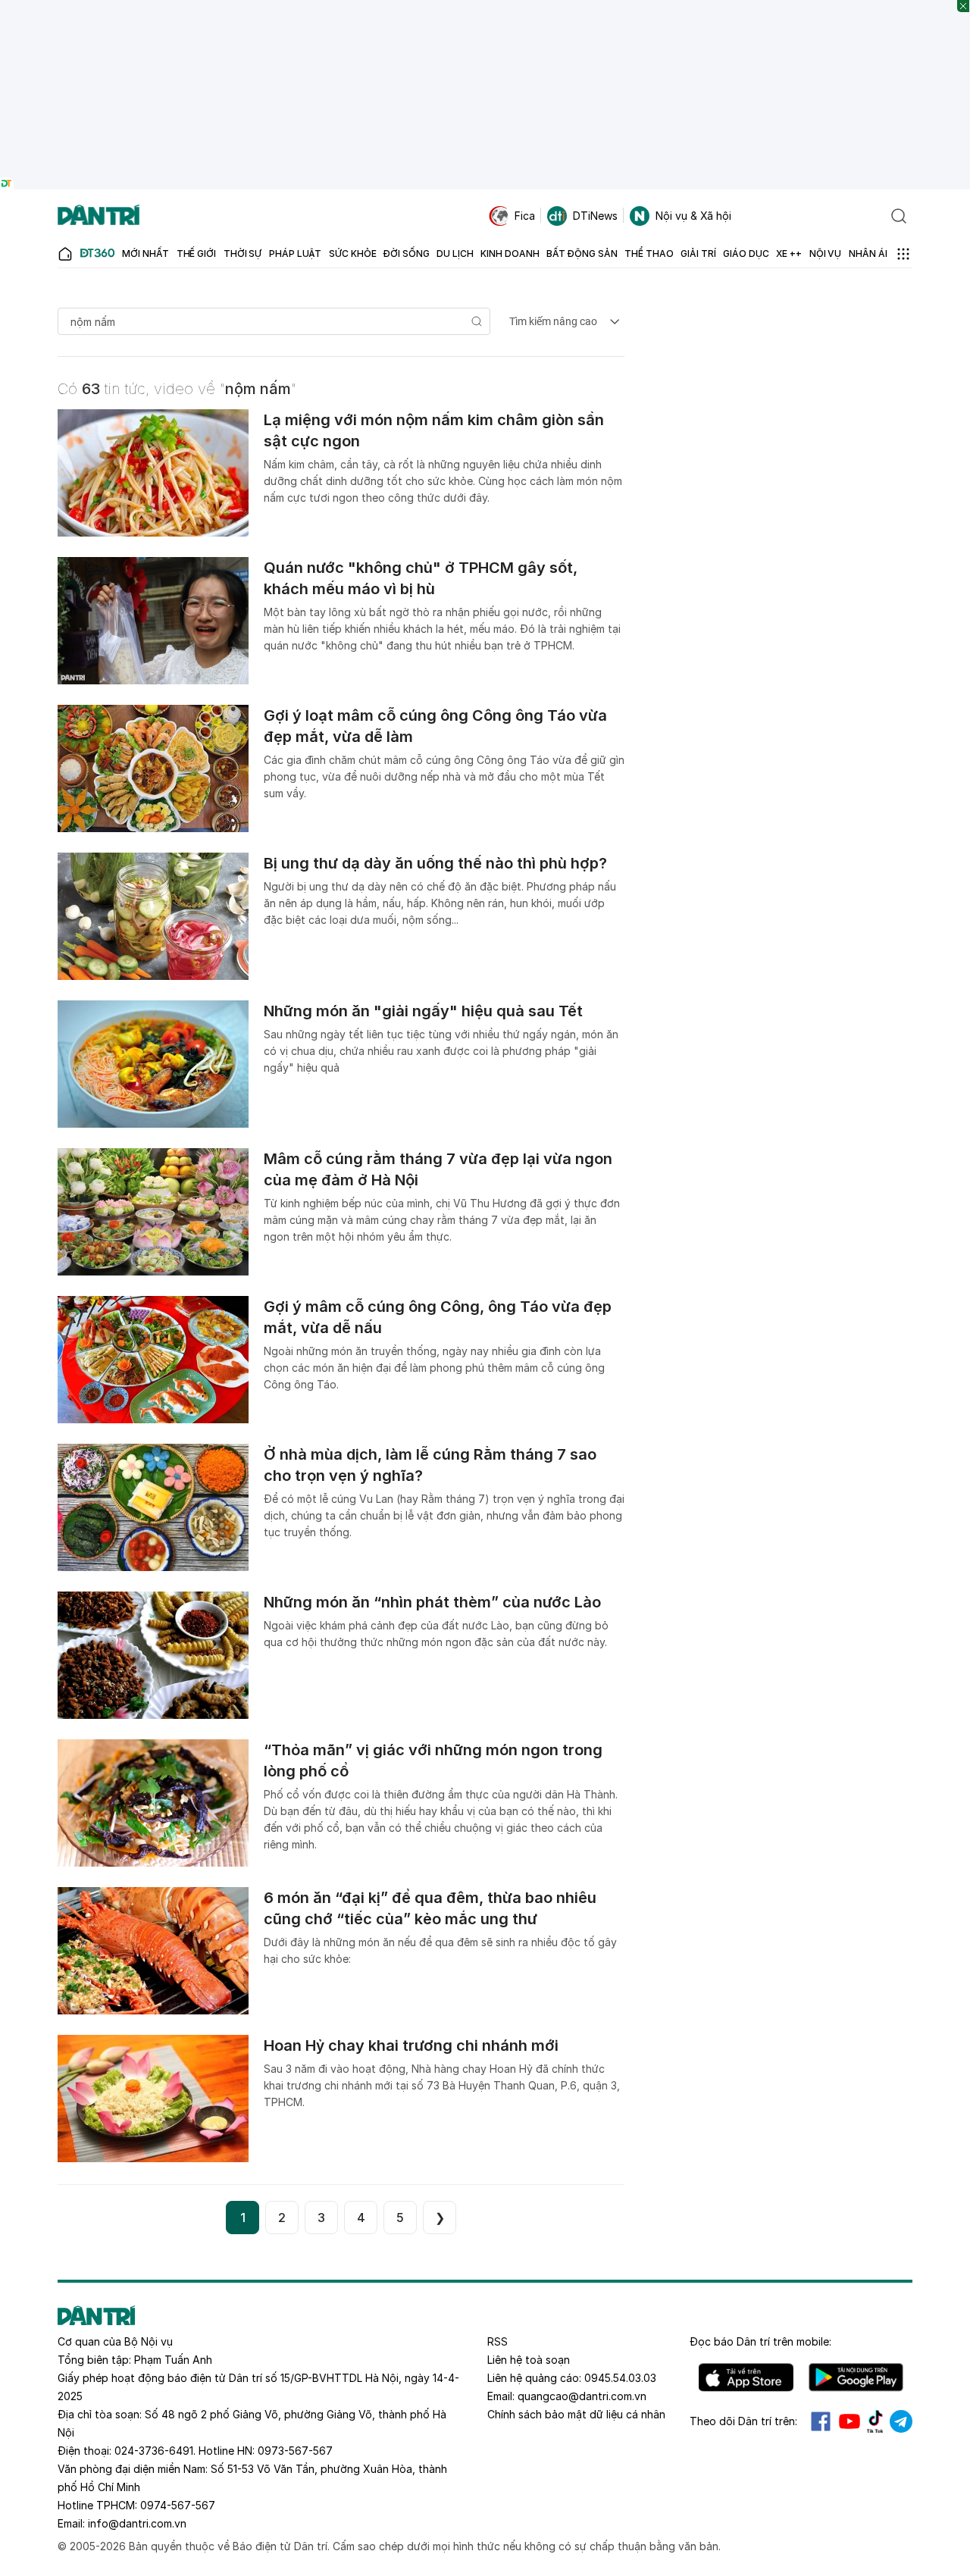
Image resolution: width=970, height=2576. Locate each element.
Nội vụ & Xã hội (693, 216)
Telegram (901, 2421)
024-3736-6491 (154, 2451)
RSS (498, 2341)
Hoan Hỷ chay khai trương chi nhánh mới (411, 2045)
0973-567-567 (295, 2451)
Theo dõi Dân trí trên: (743, 2421)
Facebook (821, 2421)
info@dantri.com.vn (137, 2523)
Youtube (850, 2421)
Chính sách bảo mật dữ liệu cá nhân (576, 2414)
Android (856, 2377)
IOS (746, 2377)
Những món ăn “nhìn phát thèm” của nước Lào (432, 1602)
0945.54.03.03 (620, 2378)
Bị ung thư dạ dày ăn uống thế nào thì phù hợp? (435, 863)
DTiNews (595, 216)
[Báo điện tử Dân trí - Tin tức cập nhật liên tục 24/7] (99, 216)
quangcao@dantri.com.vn (582, 2396)
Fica (525, 216)
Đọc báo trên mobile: (760, 2341)
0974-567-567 (178, 2505)
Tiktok (875, 2421)
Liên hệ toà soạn (529, 2360)
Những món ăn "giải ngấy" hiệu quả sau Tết (423, 1011)
